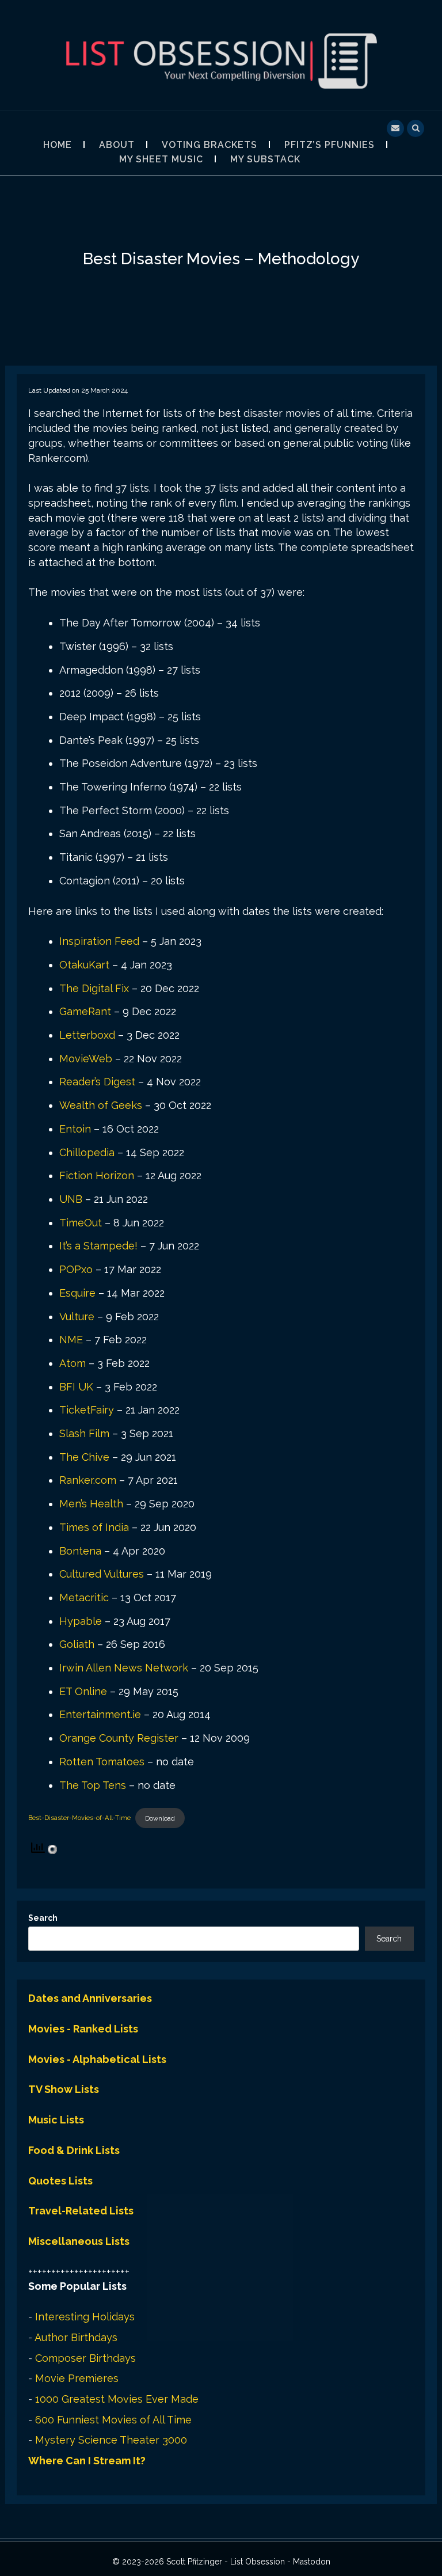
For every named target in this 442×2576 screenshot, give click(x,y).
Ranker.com (88, 1480)
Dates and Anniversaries (90, 1998)
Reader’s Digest (97, 1082)
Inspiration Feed (99, 941)
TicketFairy (87, 1410)
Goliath (77, 1644)
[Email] (395, 127)
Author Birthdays (76, 2337)
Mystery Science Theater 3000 (111, 2440)
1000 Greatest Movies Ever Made (117, 2399)
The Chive (84, 1457)
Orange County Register (119, 1738)
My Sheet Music (161, 159)
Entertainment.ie (100, 1714)
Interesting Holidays (85, 2317)
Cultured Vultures (102, 1574)
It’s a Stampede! (98, 1246)
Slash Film (84, 1433)
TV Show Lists (64, 2089)
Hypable (81, 1621)
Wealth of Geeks (101, 1105)
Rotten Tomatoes (102, 1762)
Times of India (94, 1527)
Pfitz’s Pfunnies (329, 145)
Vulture (77, 1317)
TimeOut (81, 1223)
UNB (71, 1199)
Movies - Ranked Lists (83, 2029)
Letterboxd (87, 1035)
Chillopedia (87, 1152)
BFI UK (76, 1387)
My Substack (265, 159)
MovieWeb (86, 1059)
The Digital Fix (94, 988)
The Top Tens (93, 1785)
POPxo (76, 1269)
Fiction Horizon (97, 1175)
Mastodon (312, 2562)
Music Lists (56, 2120)
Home (58, 145)
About (117, 145)
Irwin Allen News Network (124, 1668)
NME (71, 1340)
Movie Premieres (77, 2378)
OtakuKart (84, 965)
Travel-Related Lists (81, 2211)
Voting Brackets (209, 145)
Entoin (75, 1129)
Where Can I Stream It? (87, 2461)
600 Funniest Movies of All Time (113, 2420)
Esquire (77, 1293)
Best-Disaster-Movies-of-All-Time (79, 1818)
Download (160, 1818)
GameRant (85, 1011)
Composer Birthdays (85, 2358)
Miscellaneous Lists (79, 2241)
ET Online (83, 1691)
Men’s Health (91, 1504)
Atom (73, 1363)
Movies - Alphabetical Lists (97, 2059)
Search (43, 1918)
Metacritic (84, 1597)
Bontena (80, 1551)
